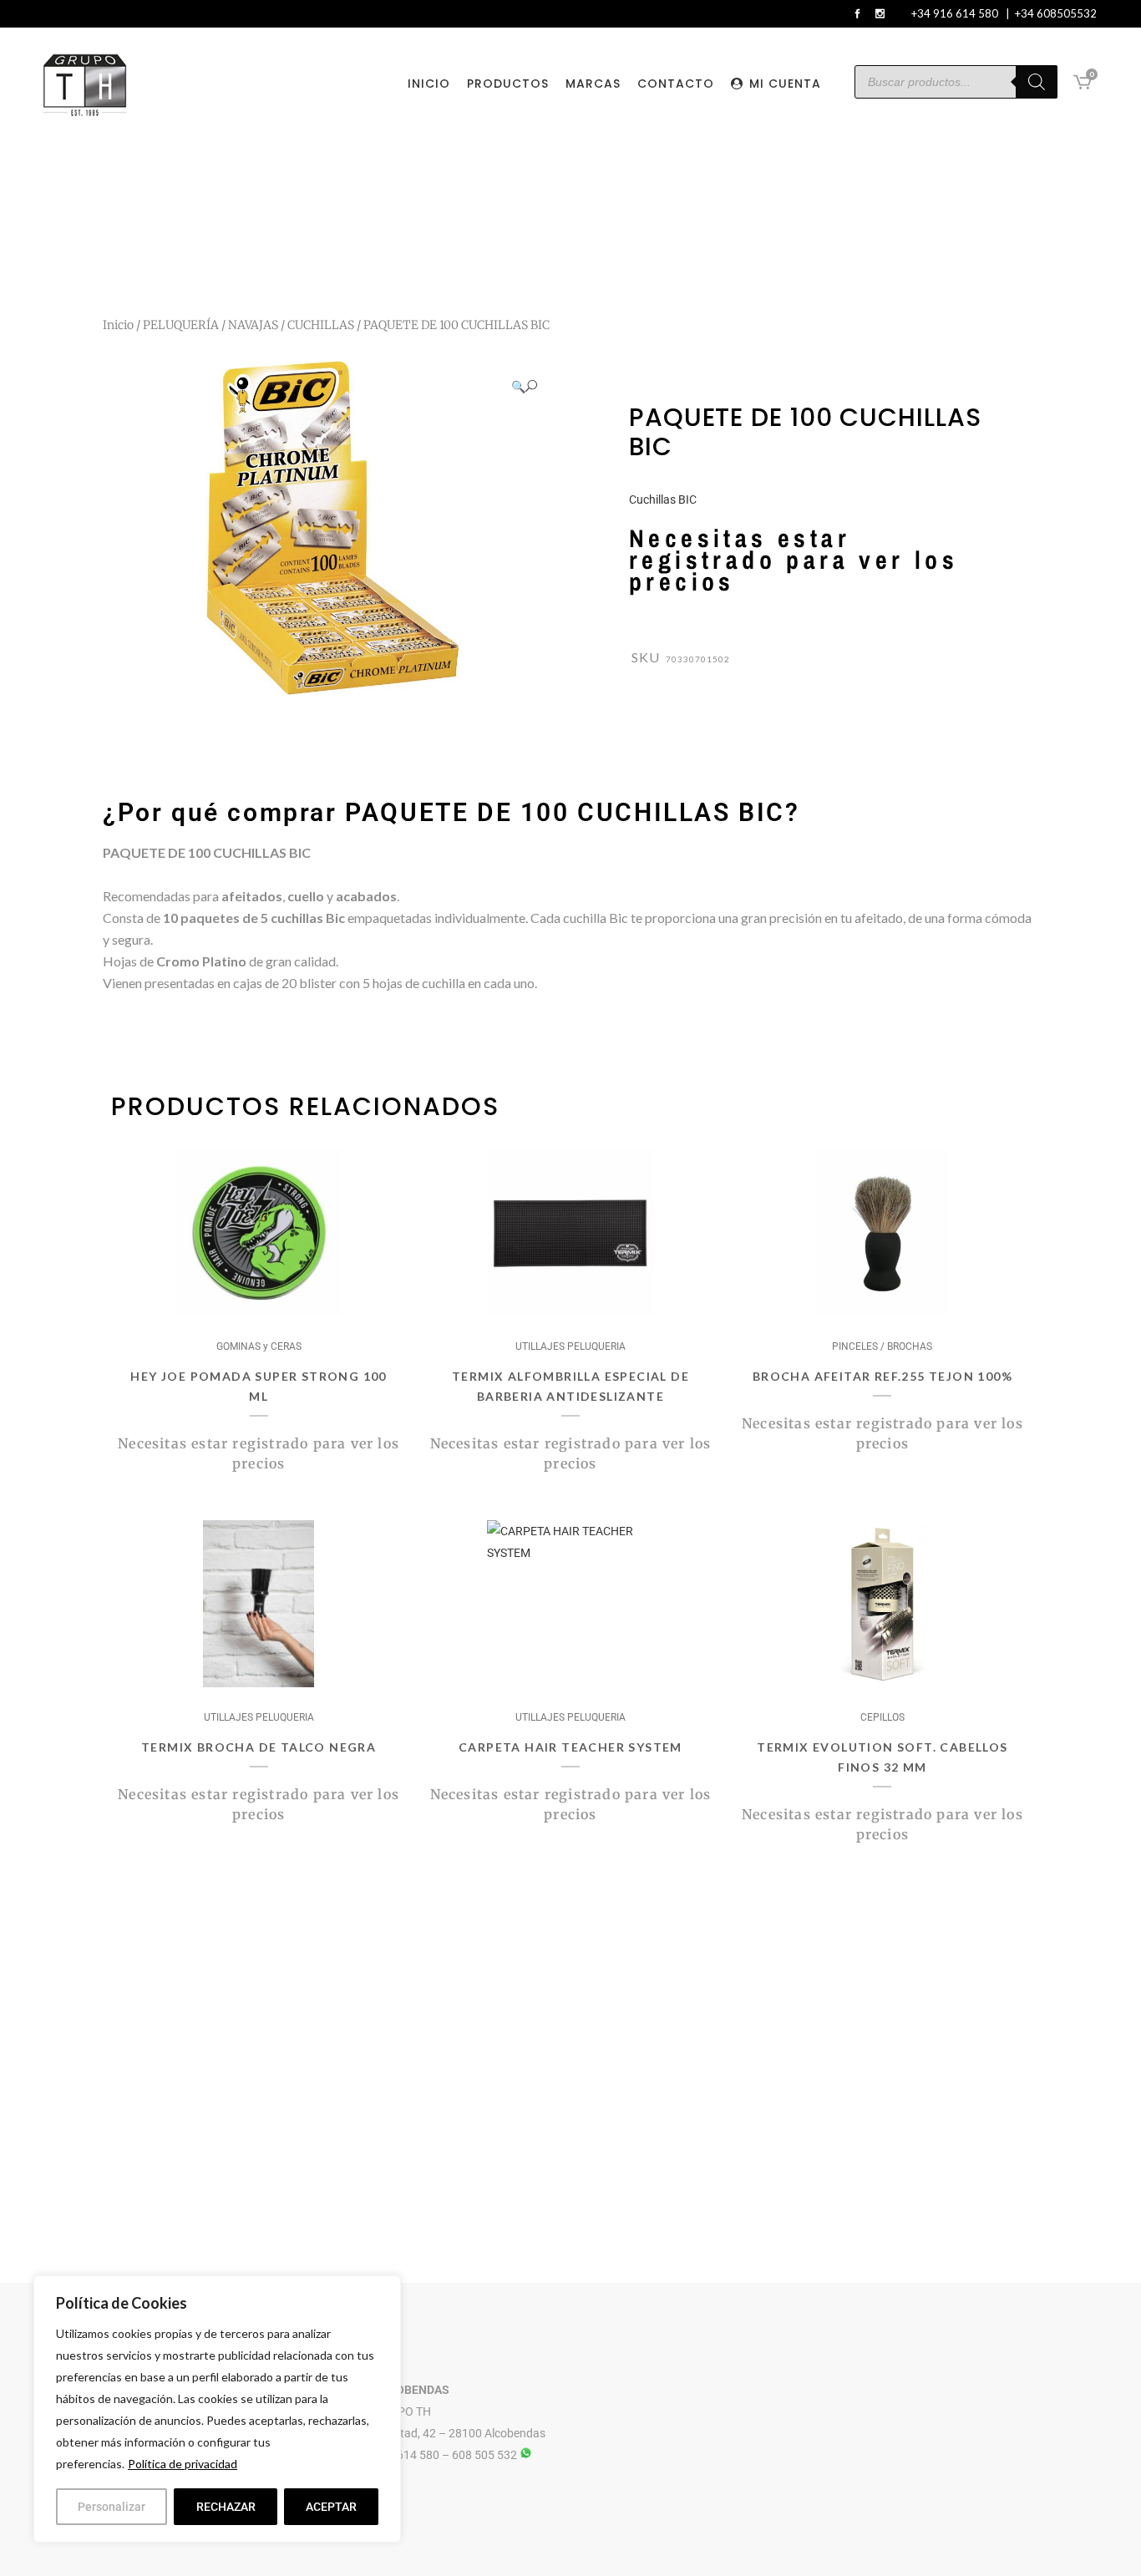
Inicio (118, 325)
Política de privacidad (183, 2464)
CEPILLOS (882, 1717)
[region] (217, 2409)
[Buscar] (1037, 82)
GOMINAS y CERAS (259, 1346)
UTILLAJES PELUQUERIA (570, 1346)
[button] (524, 386)
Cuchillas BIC (663, 499)
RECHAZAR (226, 2507)
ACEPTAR (331, 2507)
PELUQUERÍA (181, 325)
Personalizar (112, 2507)
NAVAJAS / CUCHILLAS (291, 325)
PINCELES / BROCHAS (882, 1346)
